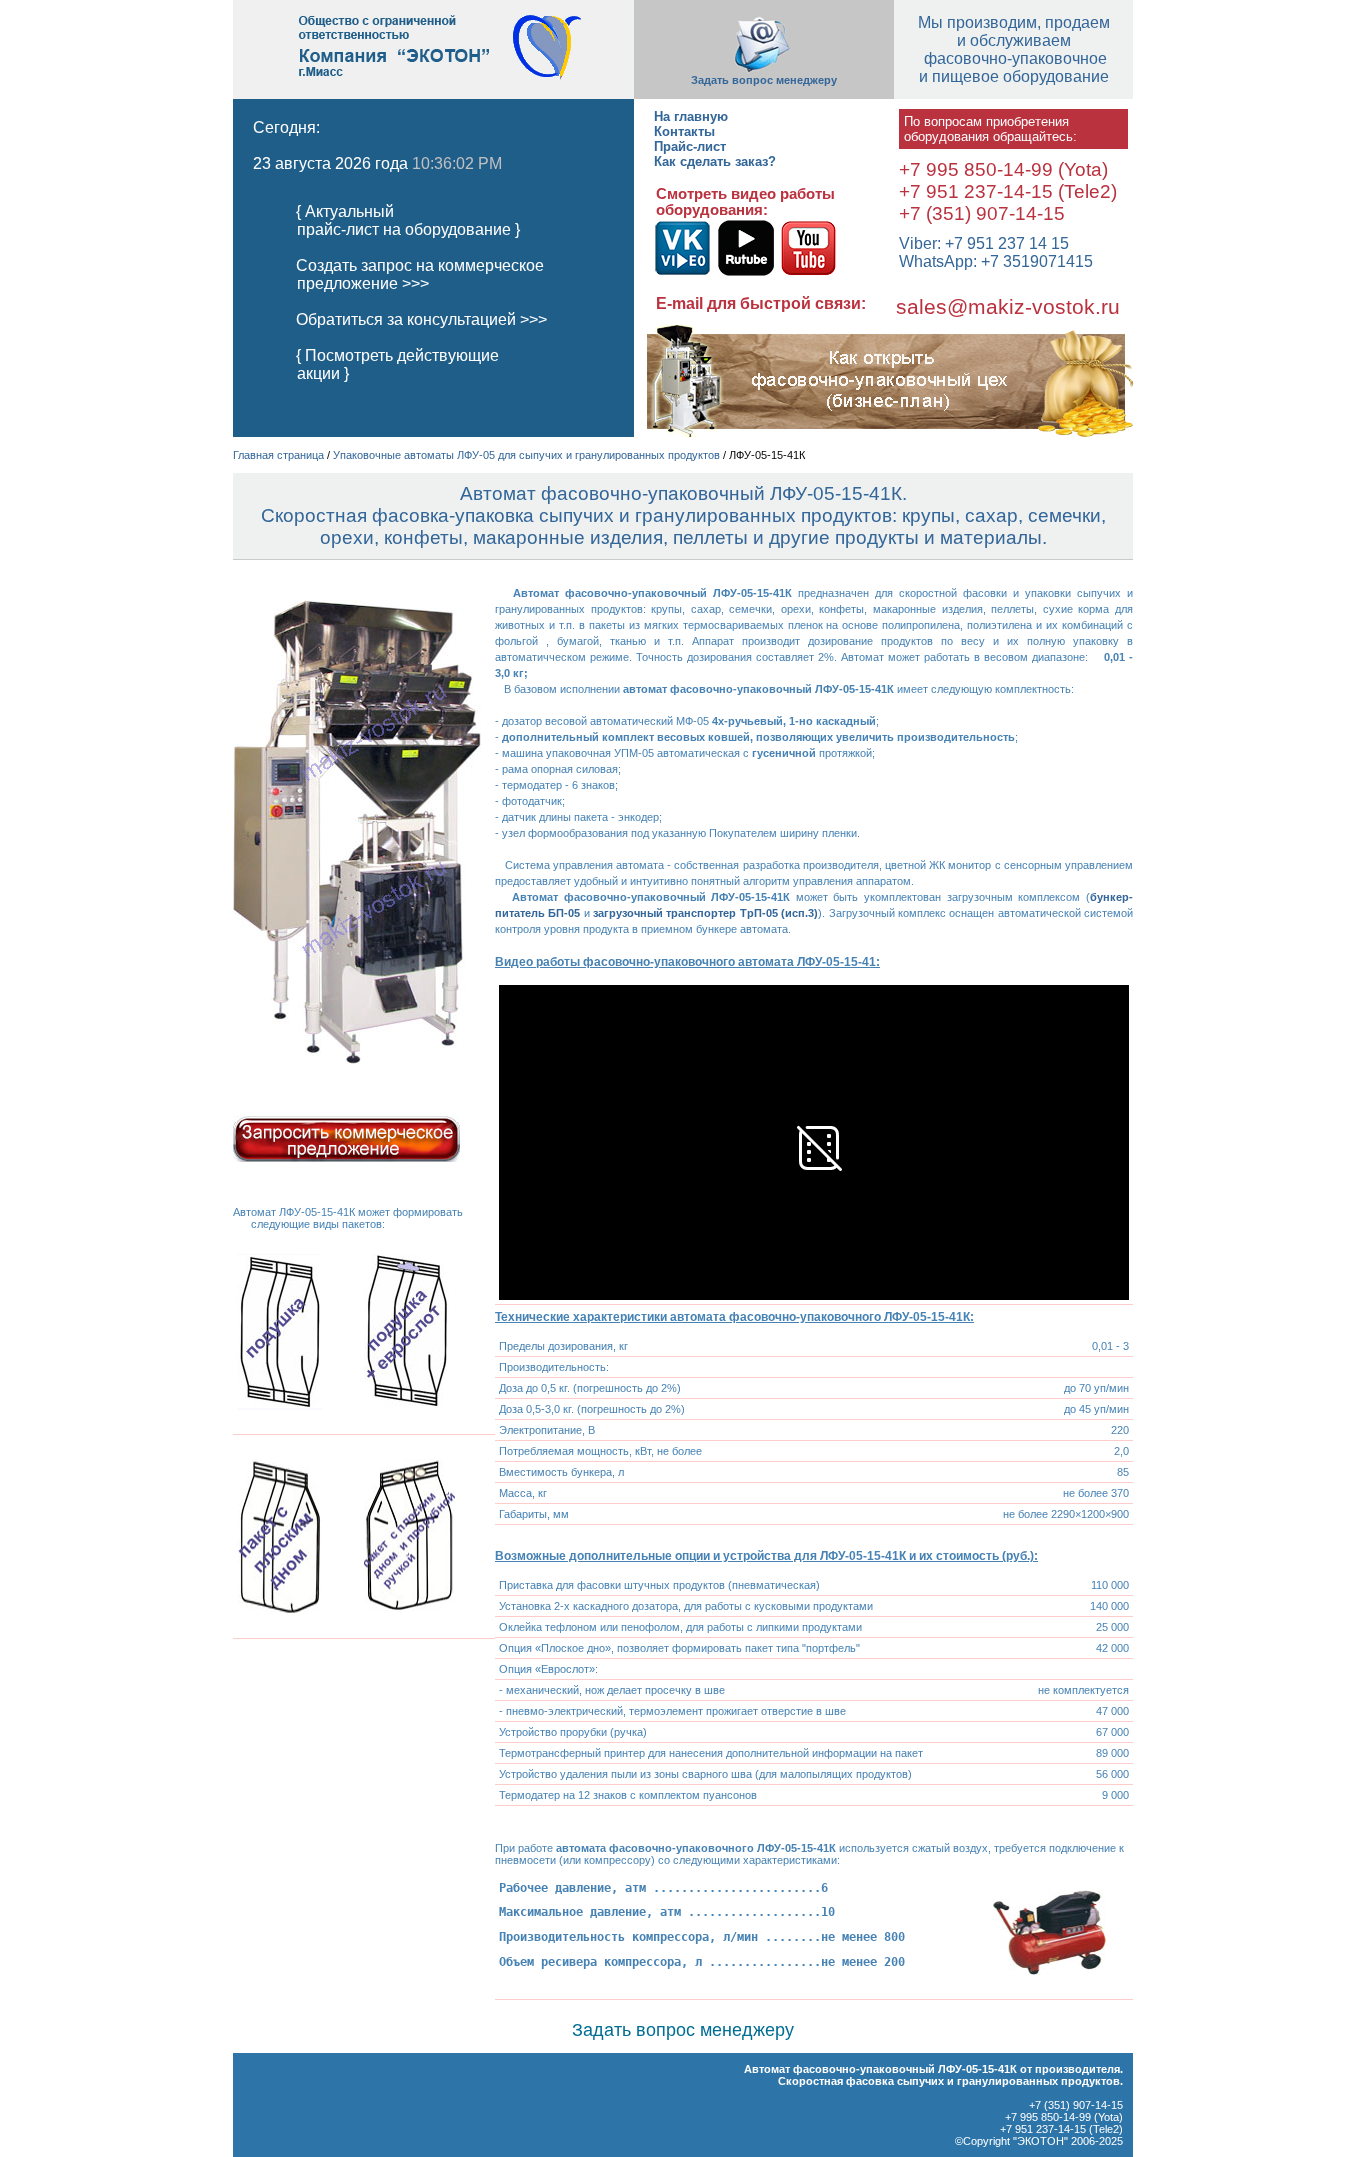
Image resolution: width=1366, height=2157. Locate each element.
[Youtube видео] (808, 272)
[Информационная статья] (885, 433)
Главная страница (278, 455)
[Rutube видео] (744, 272)
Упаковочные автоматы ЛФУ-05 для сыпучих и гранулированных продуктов (526, 455)
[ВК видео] (682, 272)
